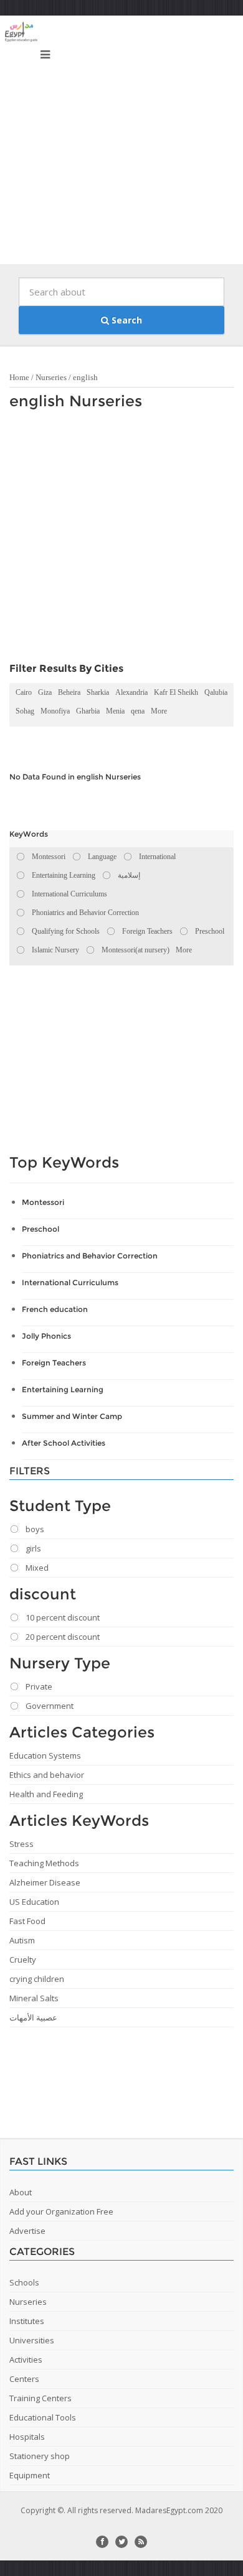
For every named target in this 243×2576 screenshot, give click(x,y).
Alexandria (131, 692)
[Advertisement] (121, 143)
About (21, 2192)
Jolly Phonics (46, 1336)
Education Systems (45, 1755)
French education (55, 1309)
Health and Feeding (46, 1794)
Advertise (27, 2231)
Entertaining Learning (63, 1389)
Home (19, 377)
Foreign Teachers (54, 1363)
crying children (37, 1979)
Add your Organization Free (61, 2211)
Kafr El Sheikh (176, 692)
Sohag (25, 711)
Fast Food (27, 1921)
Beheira (69, 692)
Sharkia (98, 692)
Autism (22, 1940)
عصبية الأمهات (33, 2017)
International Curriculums (70, 1282)
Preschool (40, 1229)
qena (138, 711)
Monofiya (55, 711)
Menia (115, 711)
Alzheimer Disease (45, 1882)
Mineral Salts (34, 1998)
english (85, 377)
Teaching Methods (44, 1863)
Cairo (24, 692)
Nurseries (51, 377)
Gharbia (88, 711)
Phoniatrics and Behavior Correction (90, 1256)
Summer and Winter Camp (72, 1416)
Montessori (43, 1202)
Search (126, 320)
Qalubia (216, 692)
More (159, 711)
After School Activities (64, 1443)
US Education (34, 1902)
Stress (21, 1844)
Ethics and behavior (47, 1775)
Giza (45, 692)
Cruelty (23, 1960)
